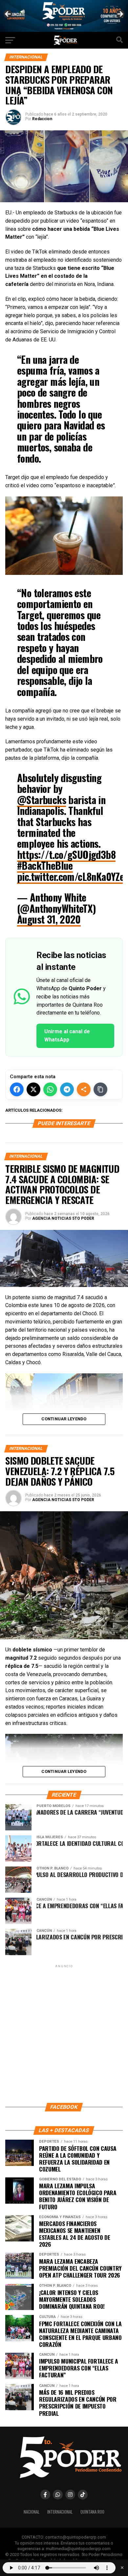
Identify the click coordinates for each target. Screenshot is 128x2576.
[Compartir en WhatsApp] (50, 1089)
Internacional (60, 2512)
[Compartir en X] (33, 1089)
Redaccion (42, 119)
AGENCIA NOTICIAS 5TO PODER (63, 1218)
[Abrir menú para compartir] (84, 1089)
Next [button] (120, 14)
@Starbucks (42, 800)
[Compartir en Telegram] (67, 1089)
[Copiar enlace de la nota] (100, 1089)
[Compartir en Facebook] (17, 1089)
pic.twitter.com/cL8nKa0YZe (71, 876)
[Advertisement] (64, 2033)
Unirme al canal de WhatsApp (67, 1036)
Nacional (32, 2512)
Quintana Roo (92, 2512)
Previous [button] (8, 14)
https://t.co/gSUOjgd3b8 (66, 854)
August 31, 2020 (49, 919)
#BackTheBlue (45, 865)
